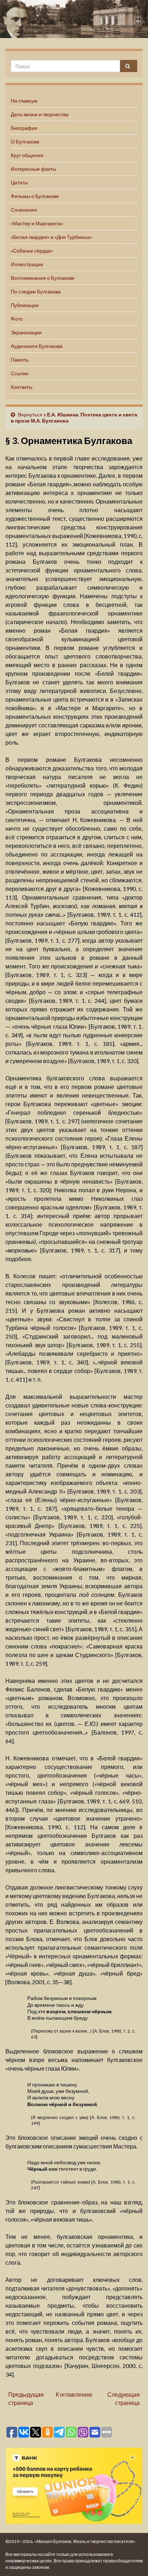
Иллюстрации (27, 264)
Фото (17, 319)
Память (20, 360)
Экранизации (26, 332)
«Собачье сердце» (32, 251)
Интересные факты (33, 169)
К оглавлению (74, 2394)
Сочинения (24, 210)
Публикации (25, 305)
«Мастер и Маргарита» (37, 223)
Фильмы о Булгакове (35, 196)
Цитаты (19, 182)
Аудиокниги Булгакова (37, 346)
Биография (24, 128)
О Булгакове (25, 141)
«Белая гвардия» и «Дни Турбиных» (51, 237)
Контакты (22, 387)
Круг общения (27, 155)
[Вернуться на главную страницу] (74, 19)
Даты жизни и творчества (40, 114)
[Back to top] (132, 2560)
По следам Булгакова (36, 291)
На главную (24, 101)
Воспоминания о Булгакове (43, 278)
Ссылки (20, 373)
